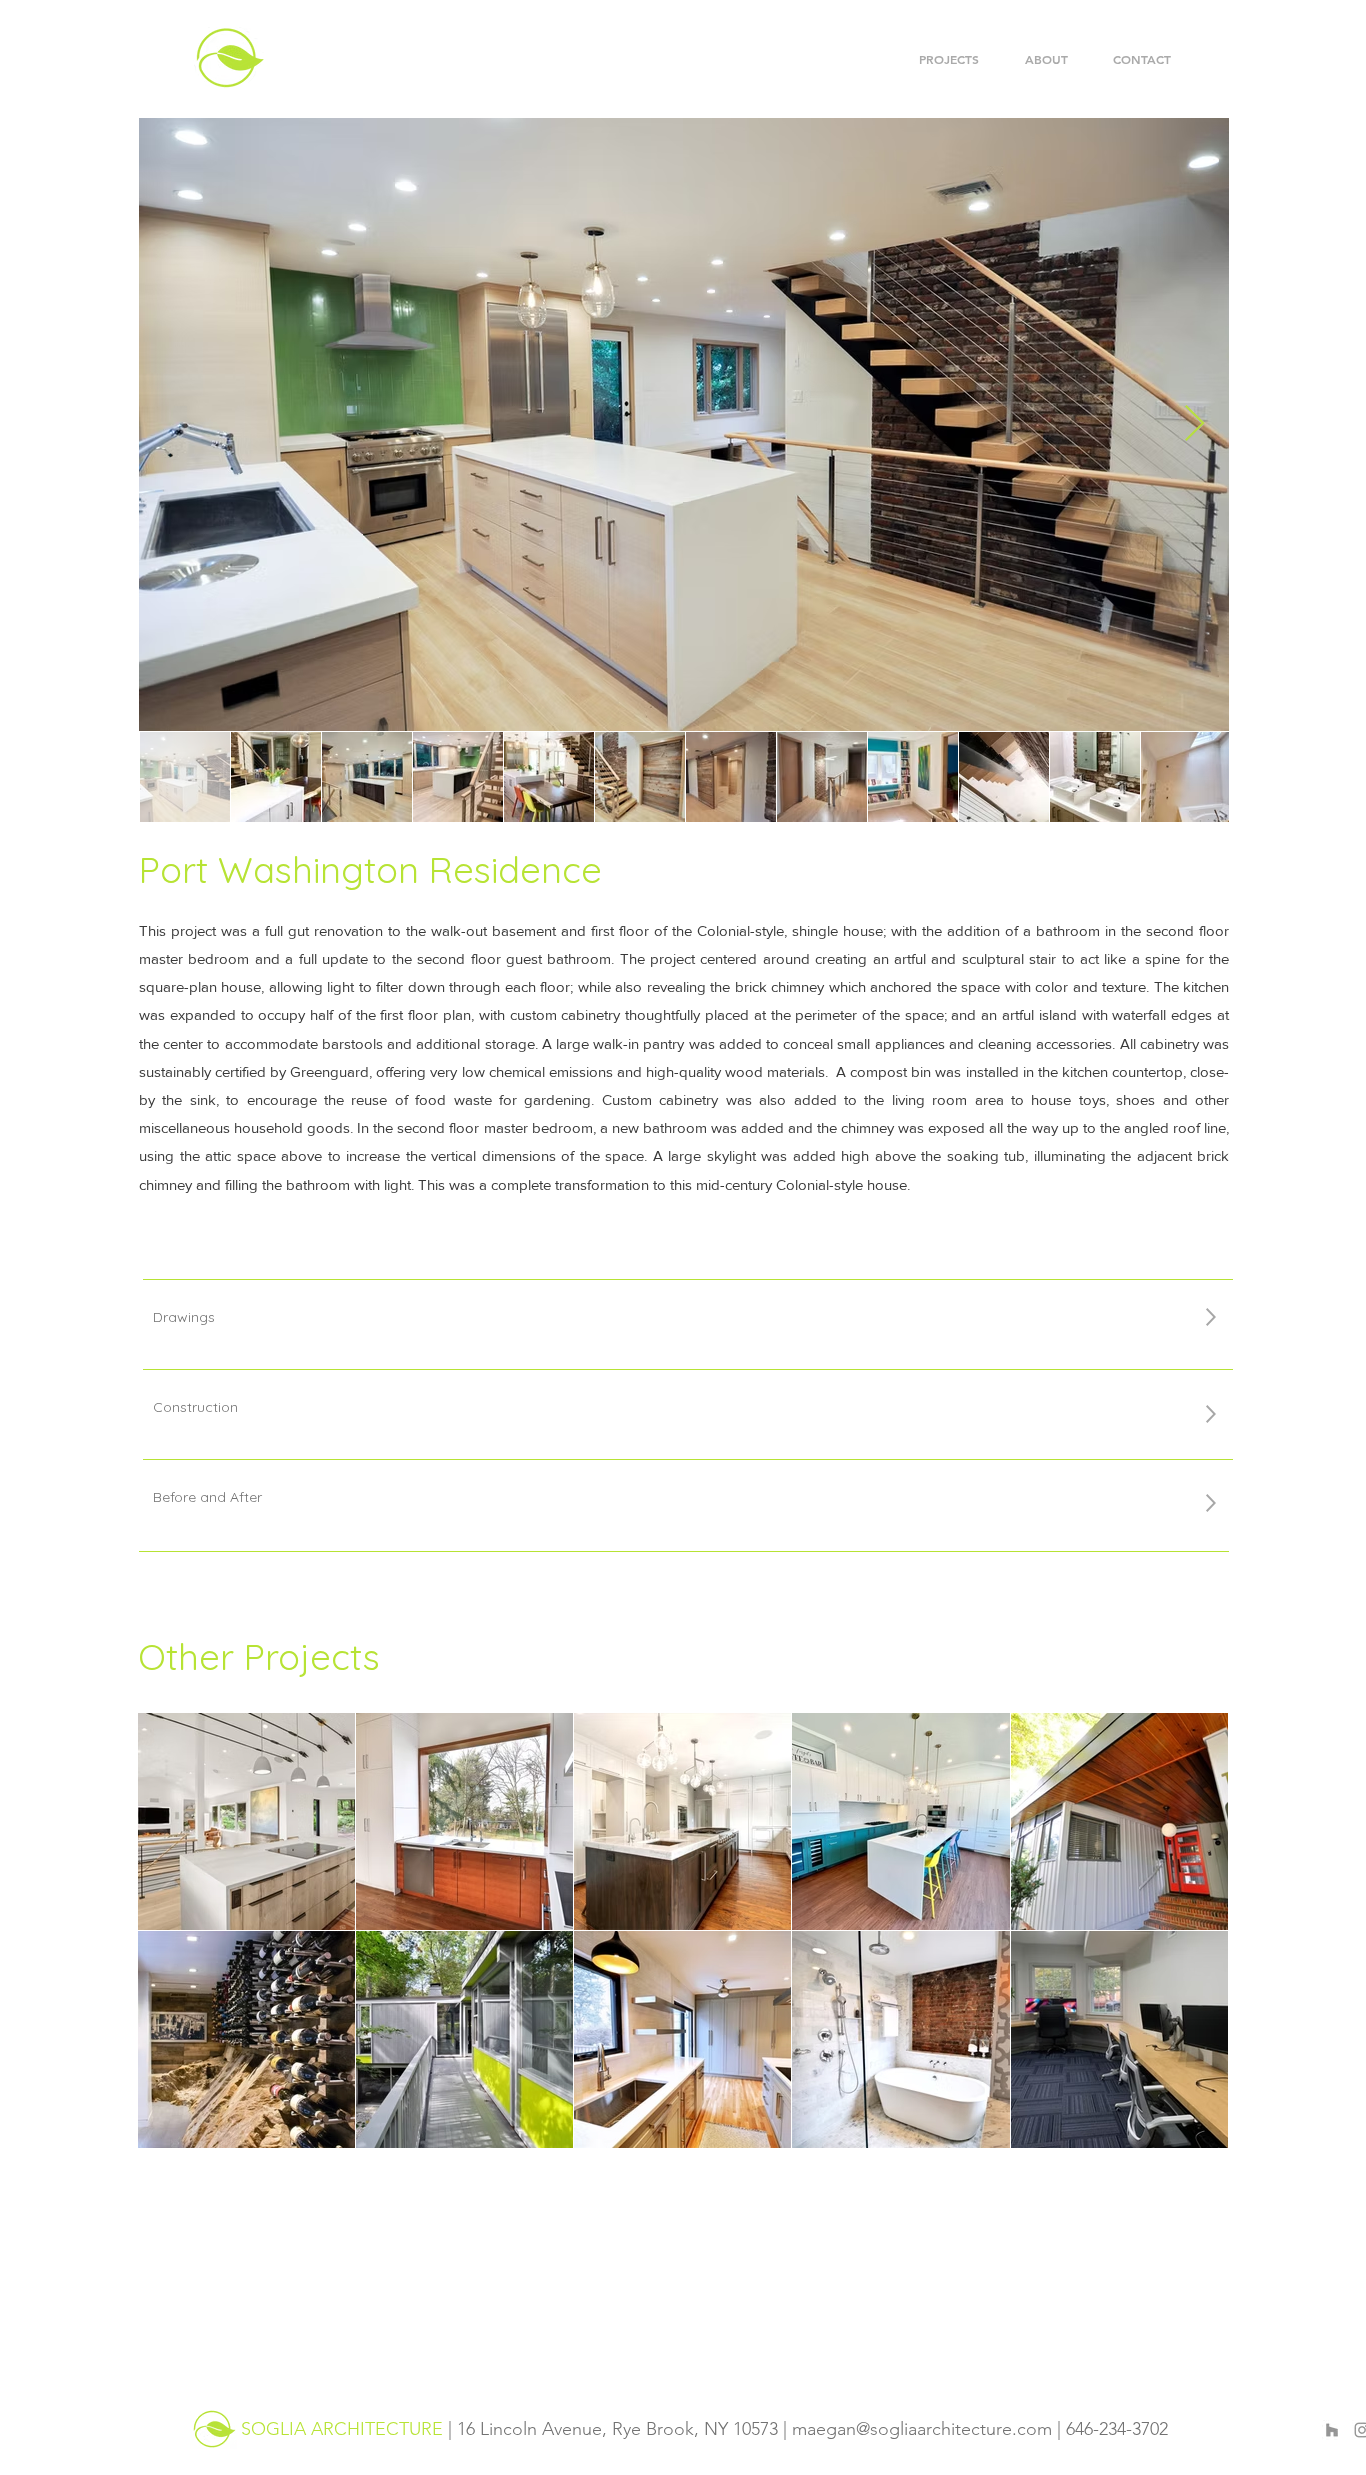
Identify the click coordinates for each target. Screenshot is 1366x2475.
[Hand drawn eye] (213, 2429)
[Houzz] (1332, 2430)
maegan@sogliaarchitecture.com (922, 2429)
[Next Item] (1194, 424)
